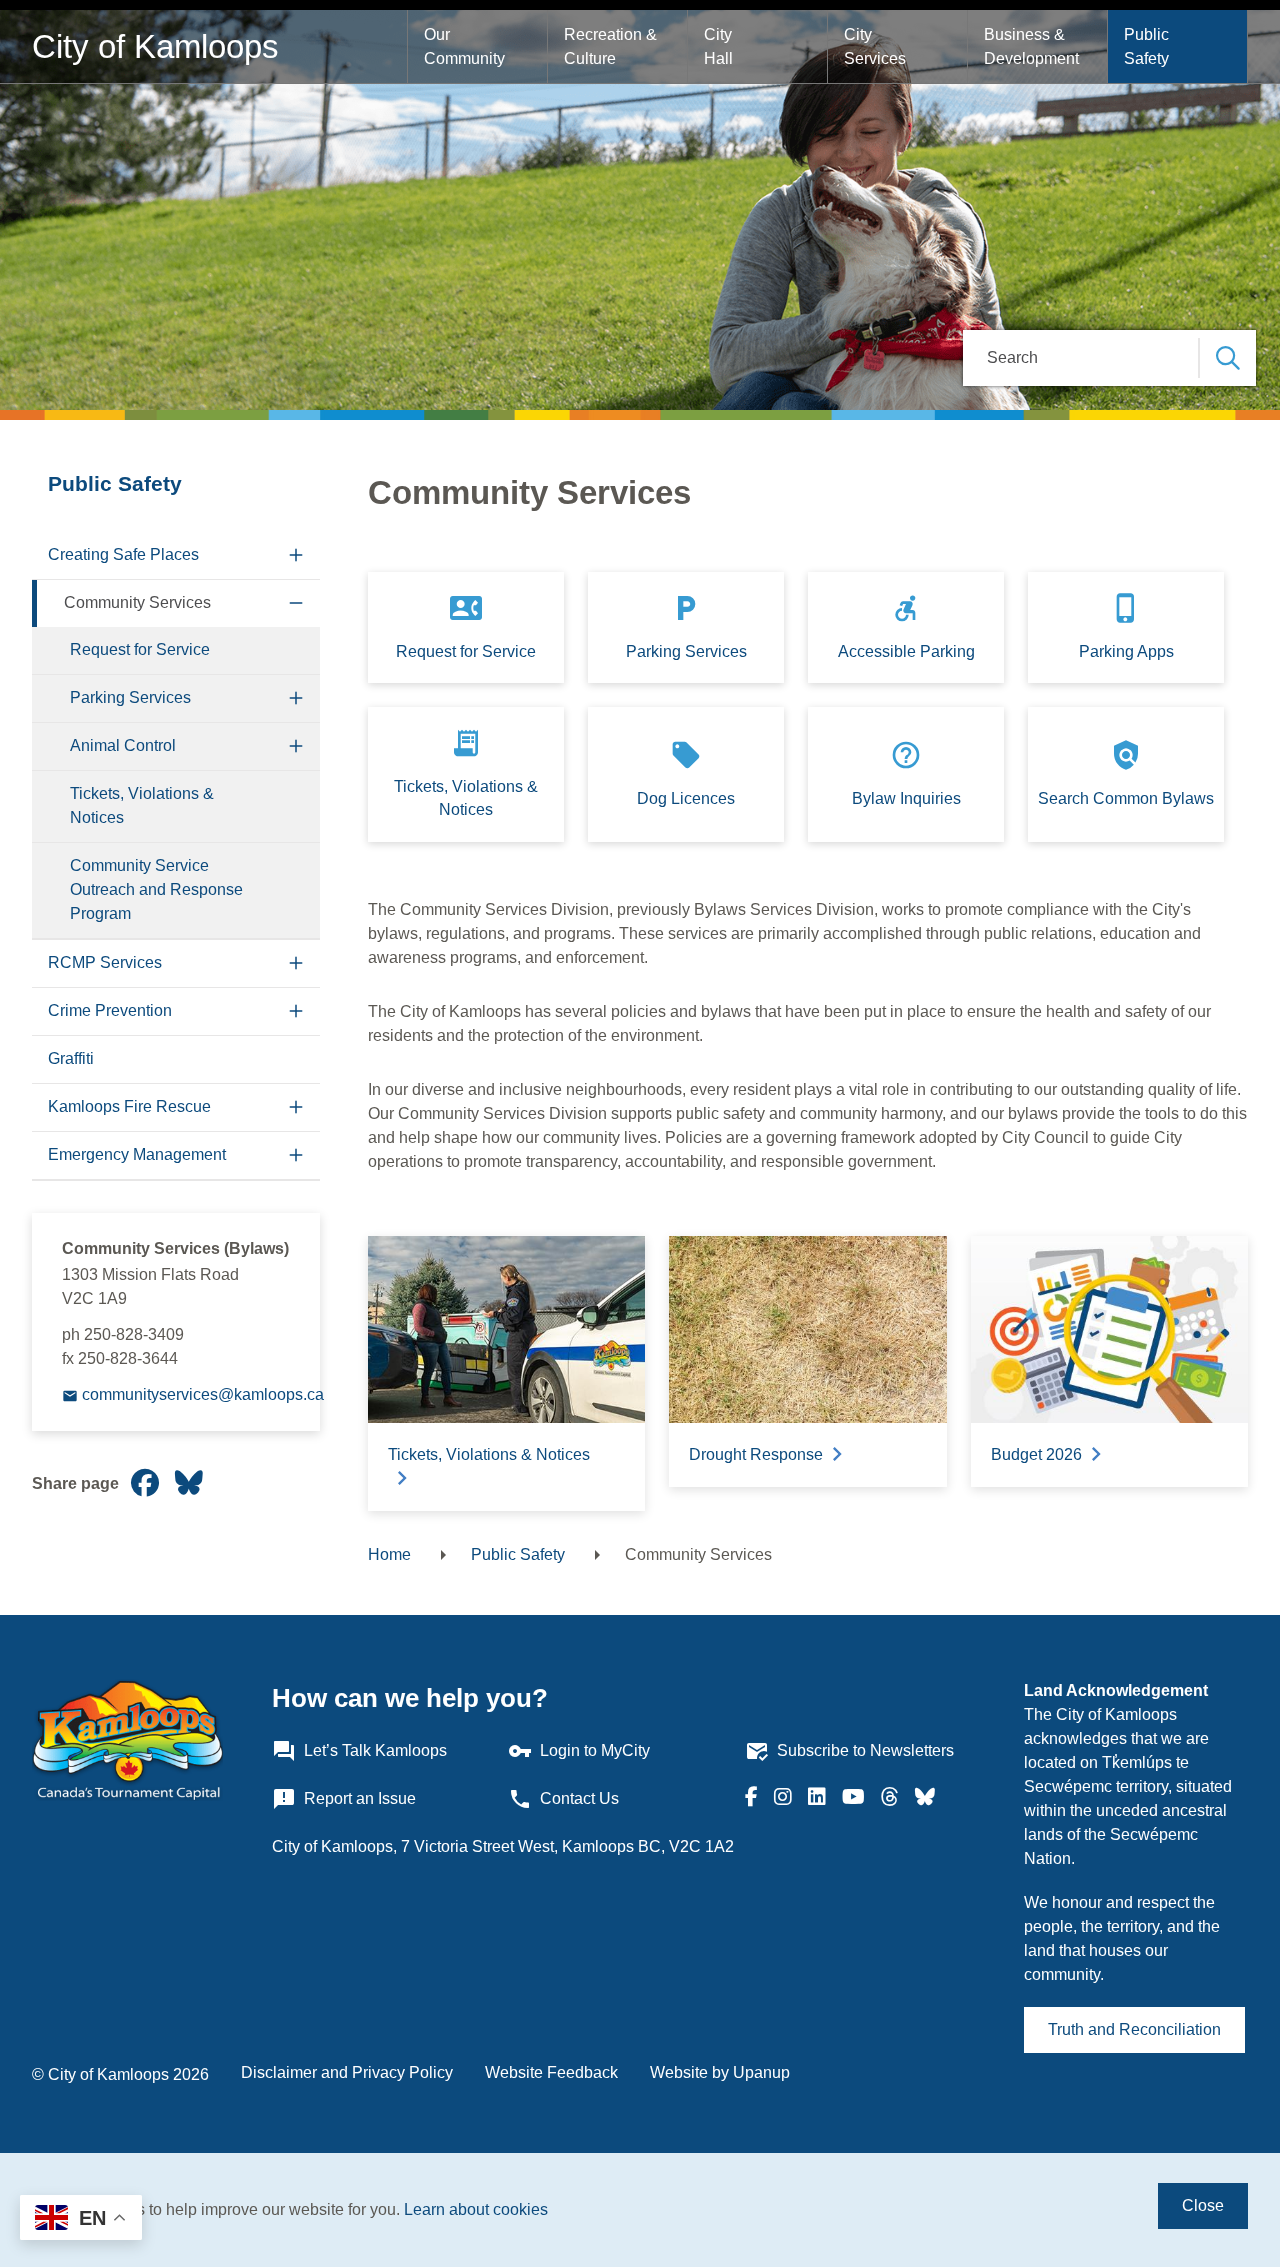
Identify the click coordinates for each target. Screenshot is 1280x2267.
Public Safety (1148, 46)
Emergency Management (137, 1154)
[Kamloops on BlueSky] (925, 1799)
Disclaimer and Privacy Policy (347, 2072)
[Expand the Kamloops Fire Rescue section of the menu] (296, 1107)
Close (1203, 2205)
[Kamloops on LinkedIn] (817, 1799)
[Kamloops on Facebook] (751, 1799)
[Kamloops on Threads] (890, 1799)
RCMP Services (105, 962)
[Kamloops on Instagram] (783, 1799)
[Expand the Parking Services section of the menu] (296, 698)
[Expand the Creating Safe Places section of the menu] (296, 555)
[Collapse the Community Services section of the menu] (296, 603)
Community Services (137, 602)
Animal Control (123, 745)
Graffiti (71, 1058)
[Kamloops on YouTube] (853, 1799)
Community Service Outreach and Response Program (156, 889)
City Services (875, 46)
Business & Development (1031, 46)
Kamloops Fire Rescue (129, 1106)
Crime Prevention (110, 1010)
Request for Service (140, 649)
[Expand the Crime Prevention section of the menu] (296, 1011)
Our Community (464, 46)
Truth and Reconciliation (1134, 2029)
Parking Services (130, 697)
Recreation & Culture (612, 46)
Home (389, 1554)
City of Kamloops (155, 46)
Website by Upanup (720, 2072)
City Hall (720, 46)
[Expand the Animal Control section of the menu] (296, 746)
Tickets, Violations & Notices (142, 805)
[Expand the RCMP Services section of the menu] (296, 963)
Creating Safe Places (123, 554)
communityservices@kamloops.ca (203, 1394)
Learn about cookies (476, 2209)
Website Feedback (551, 2072)
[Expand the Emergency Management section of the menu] (296, 1155)
